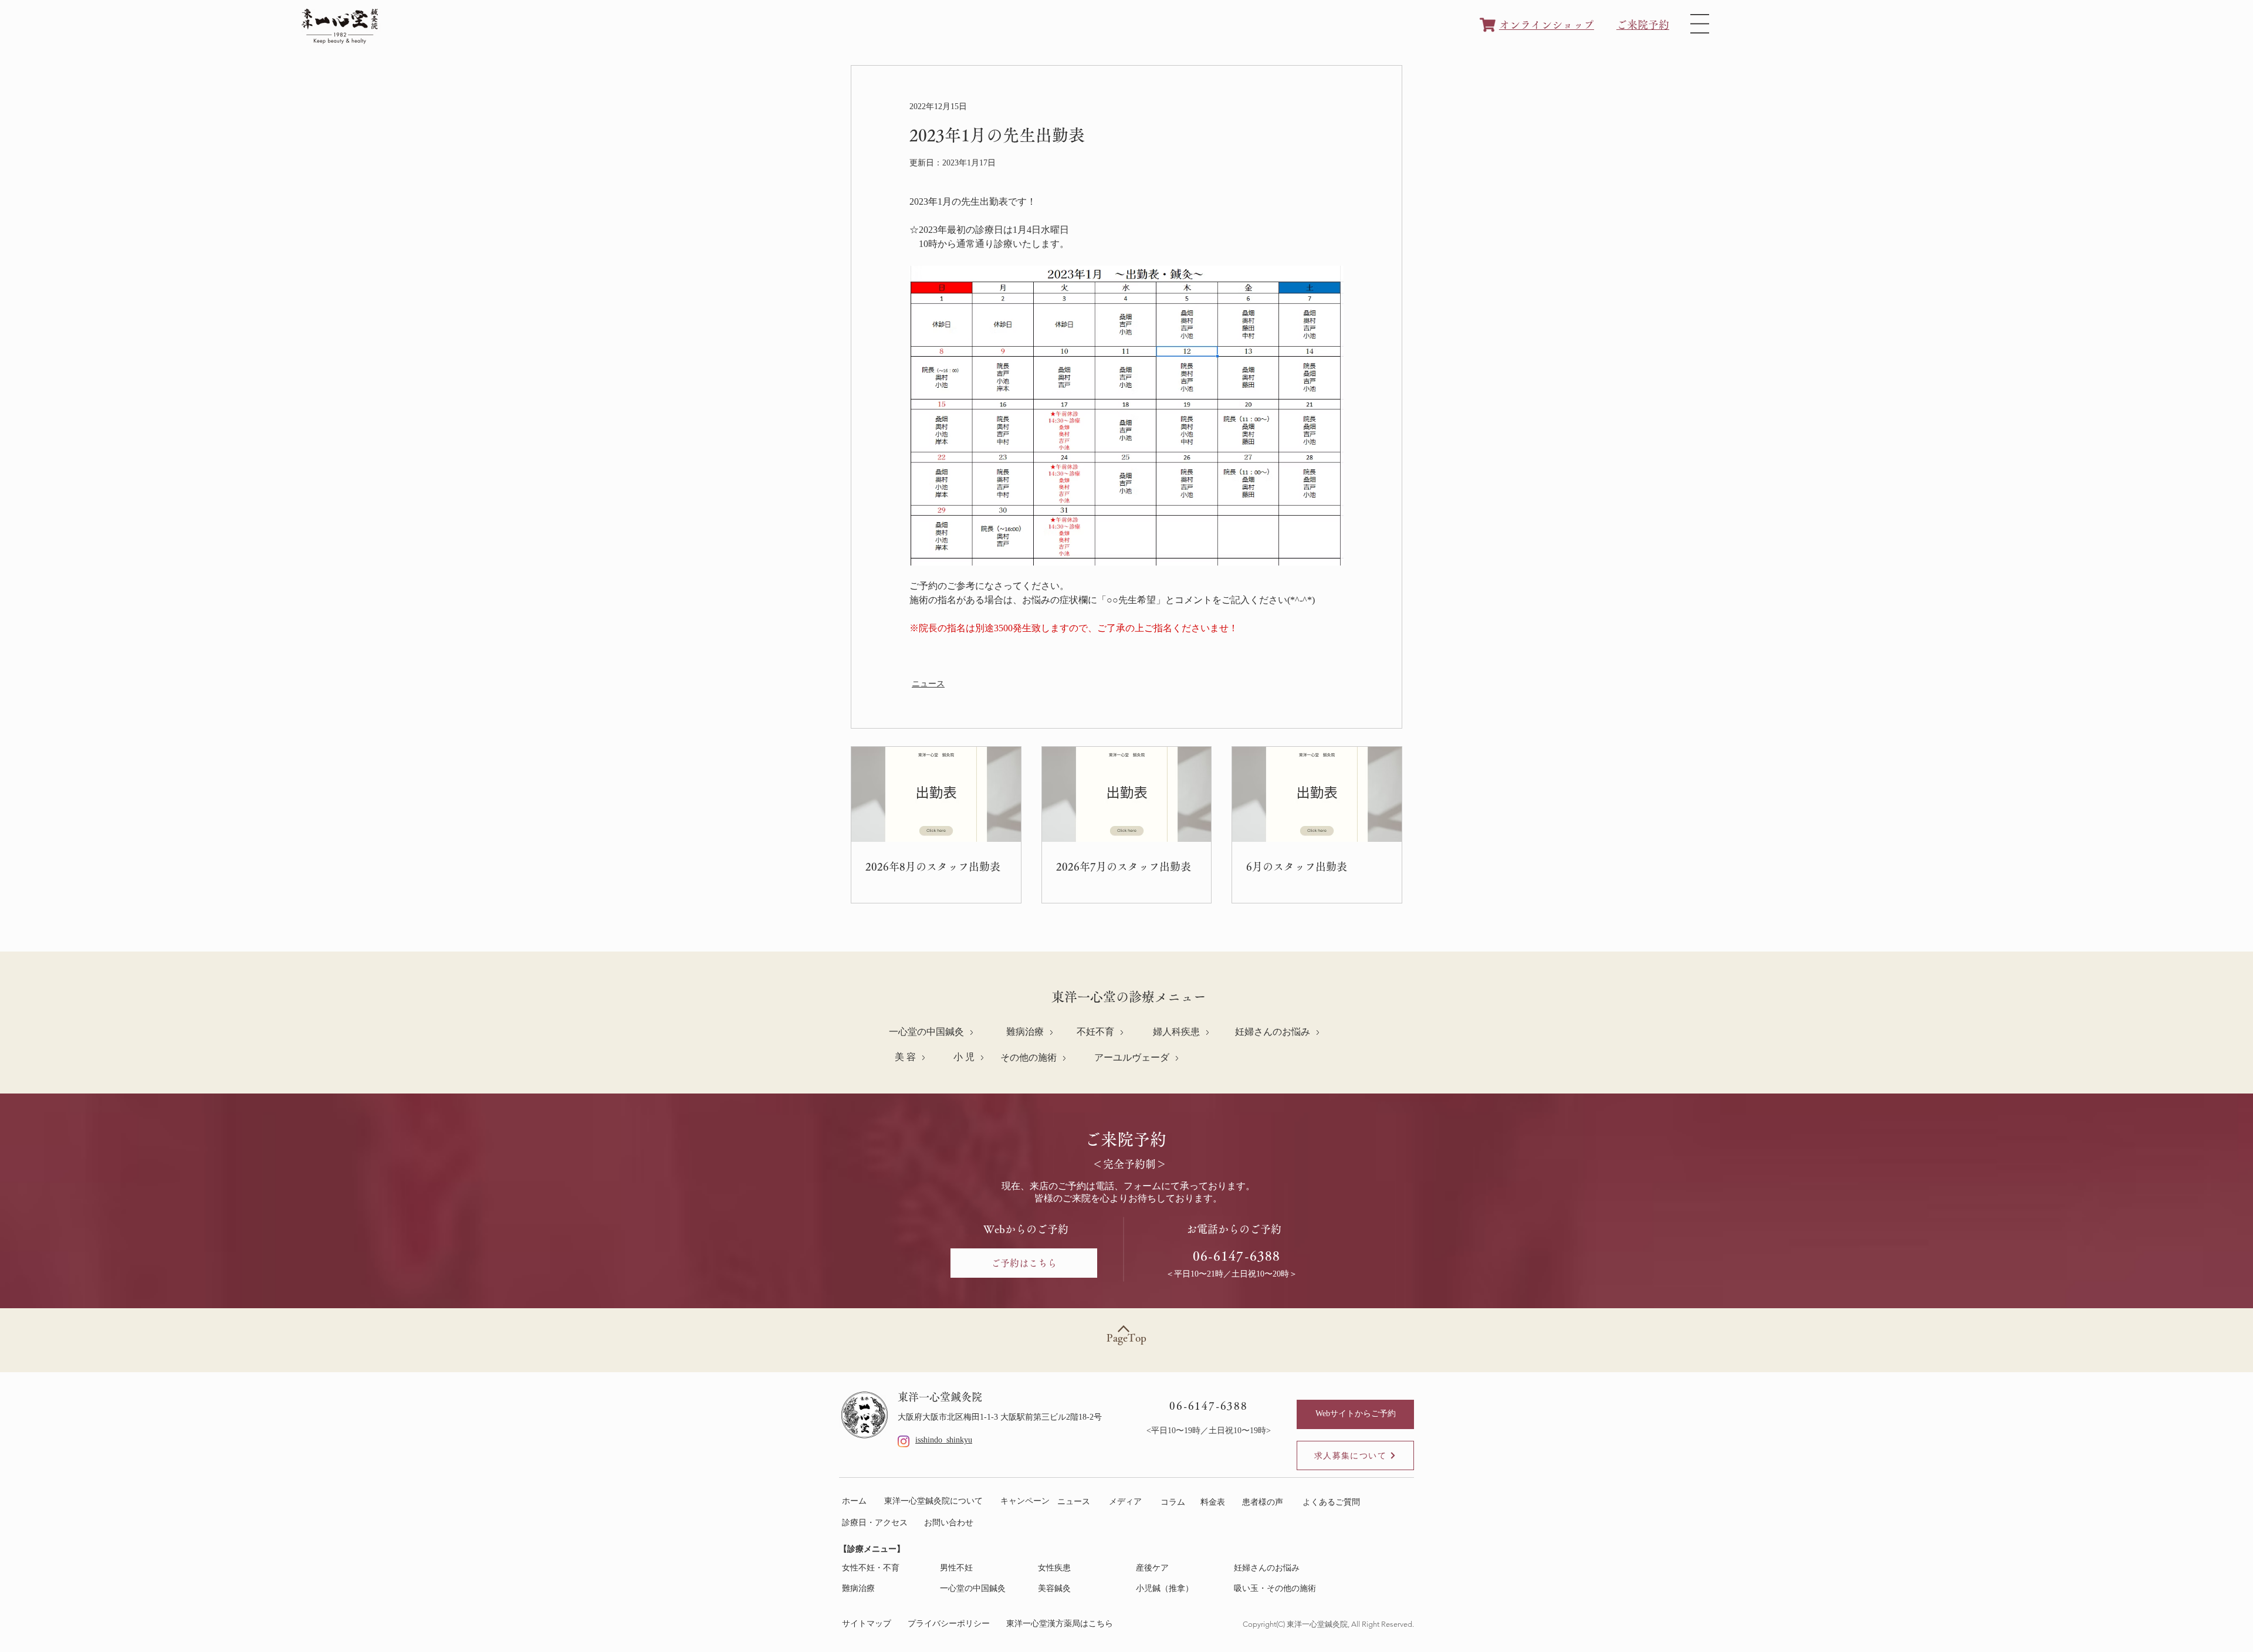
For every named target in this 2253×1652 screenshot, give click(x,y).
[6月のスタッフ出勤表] (1317, 794)
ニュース (928, 684)
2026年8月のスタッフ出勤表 (933, 866)
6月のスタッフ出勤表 (1297, 866)
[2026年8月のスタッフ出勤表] (936, 794)
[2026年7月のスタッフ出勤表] (1127, 794)
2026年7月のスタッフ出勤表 (1124, 866)
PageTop (1126, 1338)
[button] (1700, 24)
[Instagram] (904, 1441)
